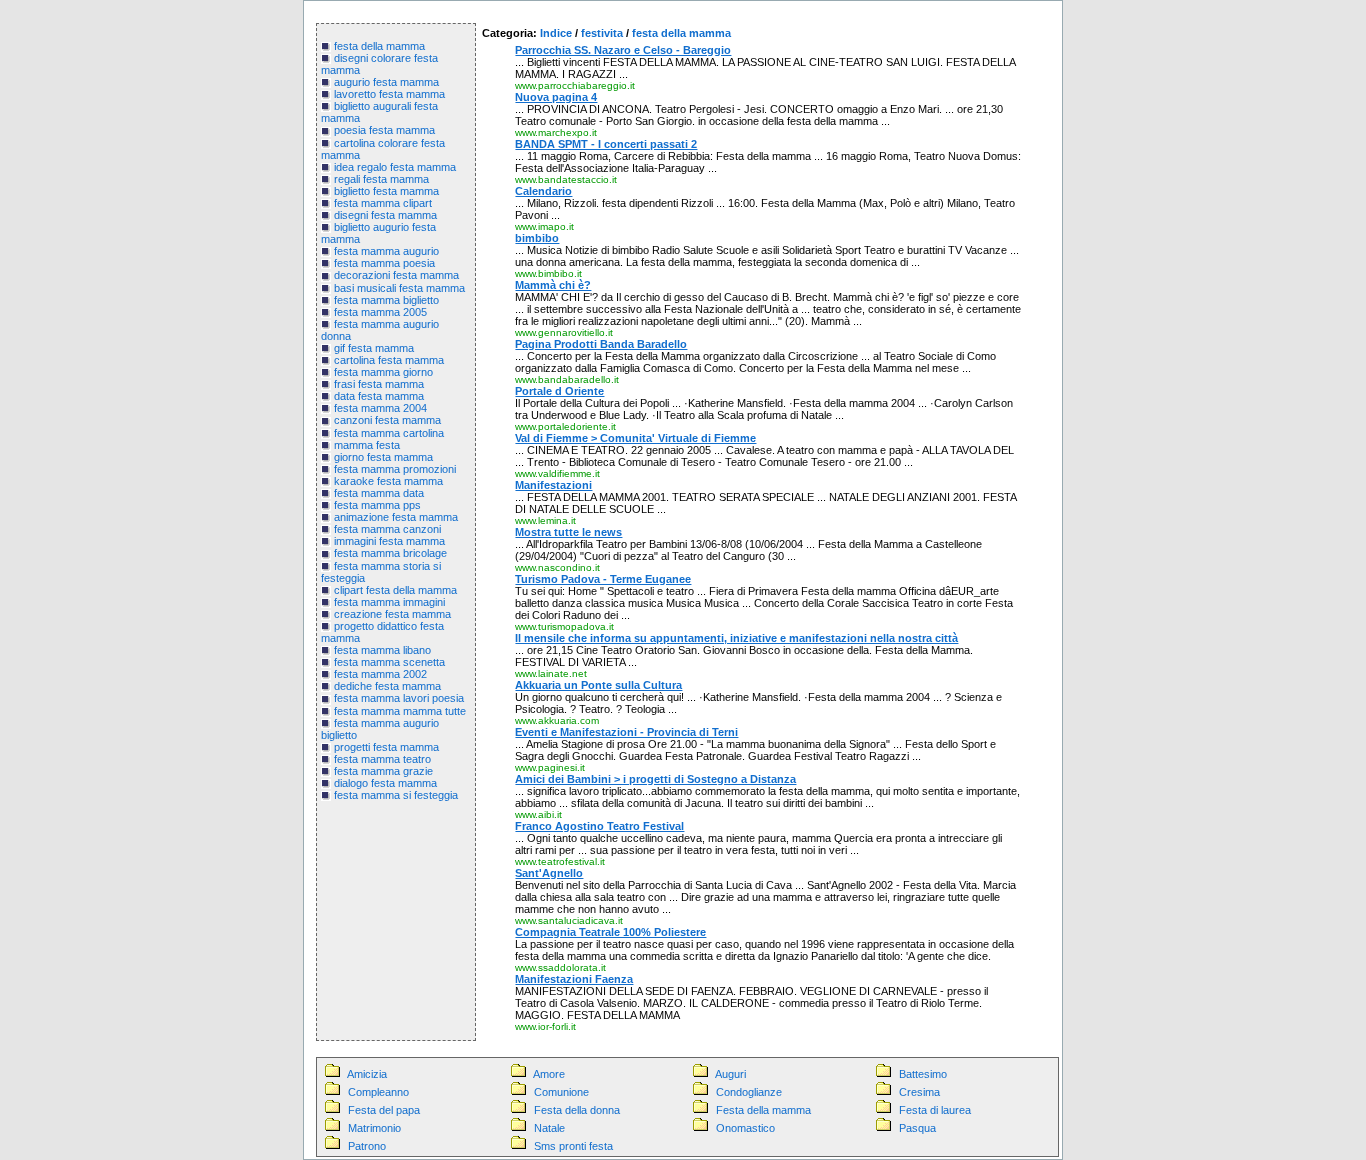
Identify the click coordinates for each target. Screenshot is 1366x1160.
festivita (602, 33)
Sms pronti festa (573, 1146)
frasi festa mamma (379, 384)
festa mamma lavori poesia (399, 698)
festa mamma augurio (386, 251)
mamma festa (367, 445)
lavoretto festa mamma (389, 94)
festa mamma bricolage (390, 553)
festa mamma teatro (382, 759)
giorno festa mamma (383, 457)
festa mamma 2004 (380, 408)
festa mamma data (379, 493)
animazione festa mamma (396, 517)
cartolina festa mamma (389, 360)
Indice (556, 33)
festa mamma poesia (384, 263)
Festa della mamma (763, 1110)
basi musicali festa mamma (399, 288)
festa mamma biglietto (386, 300)
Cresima (919, 1092)
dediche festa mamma (387, 686)
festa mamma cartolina (389, 433)
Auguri (730, 1074)
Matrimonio (374, 1128)
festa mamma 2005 (380, 312)
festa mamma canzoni (387, 529)
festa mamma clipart (383, 203)
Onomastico (745, 1128)
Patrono (367, 1146)
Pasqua (917, 1128)
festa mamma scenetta (389, 662)
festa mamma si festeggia (396, 795)
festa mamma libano (382, 650)
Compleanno (378, 1092)
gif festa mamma (374, 348)
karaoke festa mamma (388, 481)
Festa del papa (384, 1110)
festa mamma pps (377, 505)
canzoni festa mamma (387, 420)
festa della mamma (379, 46)
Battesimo (923, 1074)
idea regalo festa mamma (395, 167)
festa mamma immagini (389, 602)
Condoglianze (749, 1092)
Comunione (561, 1092)
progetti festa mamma (386, 747)
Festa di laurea (935, 1110)
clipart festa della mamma (395, 590)
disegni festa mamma (385, 215)
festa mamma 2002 (380, 674)
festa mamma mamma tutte (400, 711)
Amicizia (367, 1074)
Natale (549, 1128)
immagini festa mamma (389, 541)
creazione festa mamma (392, 614)
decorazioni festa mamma (396, 275)
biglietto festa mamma (386, 191)
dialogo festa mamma (385, 783)
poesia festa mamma (384, 130)
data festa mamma (379, 396)
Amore (549, 1074)
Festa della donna (577, 1110)
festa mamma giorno (383, 372)
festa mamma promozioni (395, 469)
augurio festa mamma (386, 82)
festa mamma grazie (383, 771)
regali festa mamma (381, 179)
